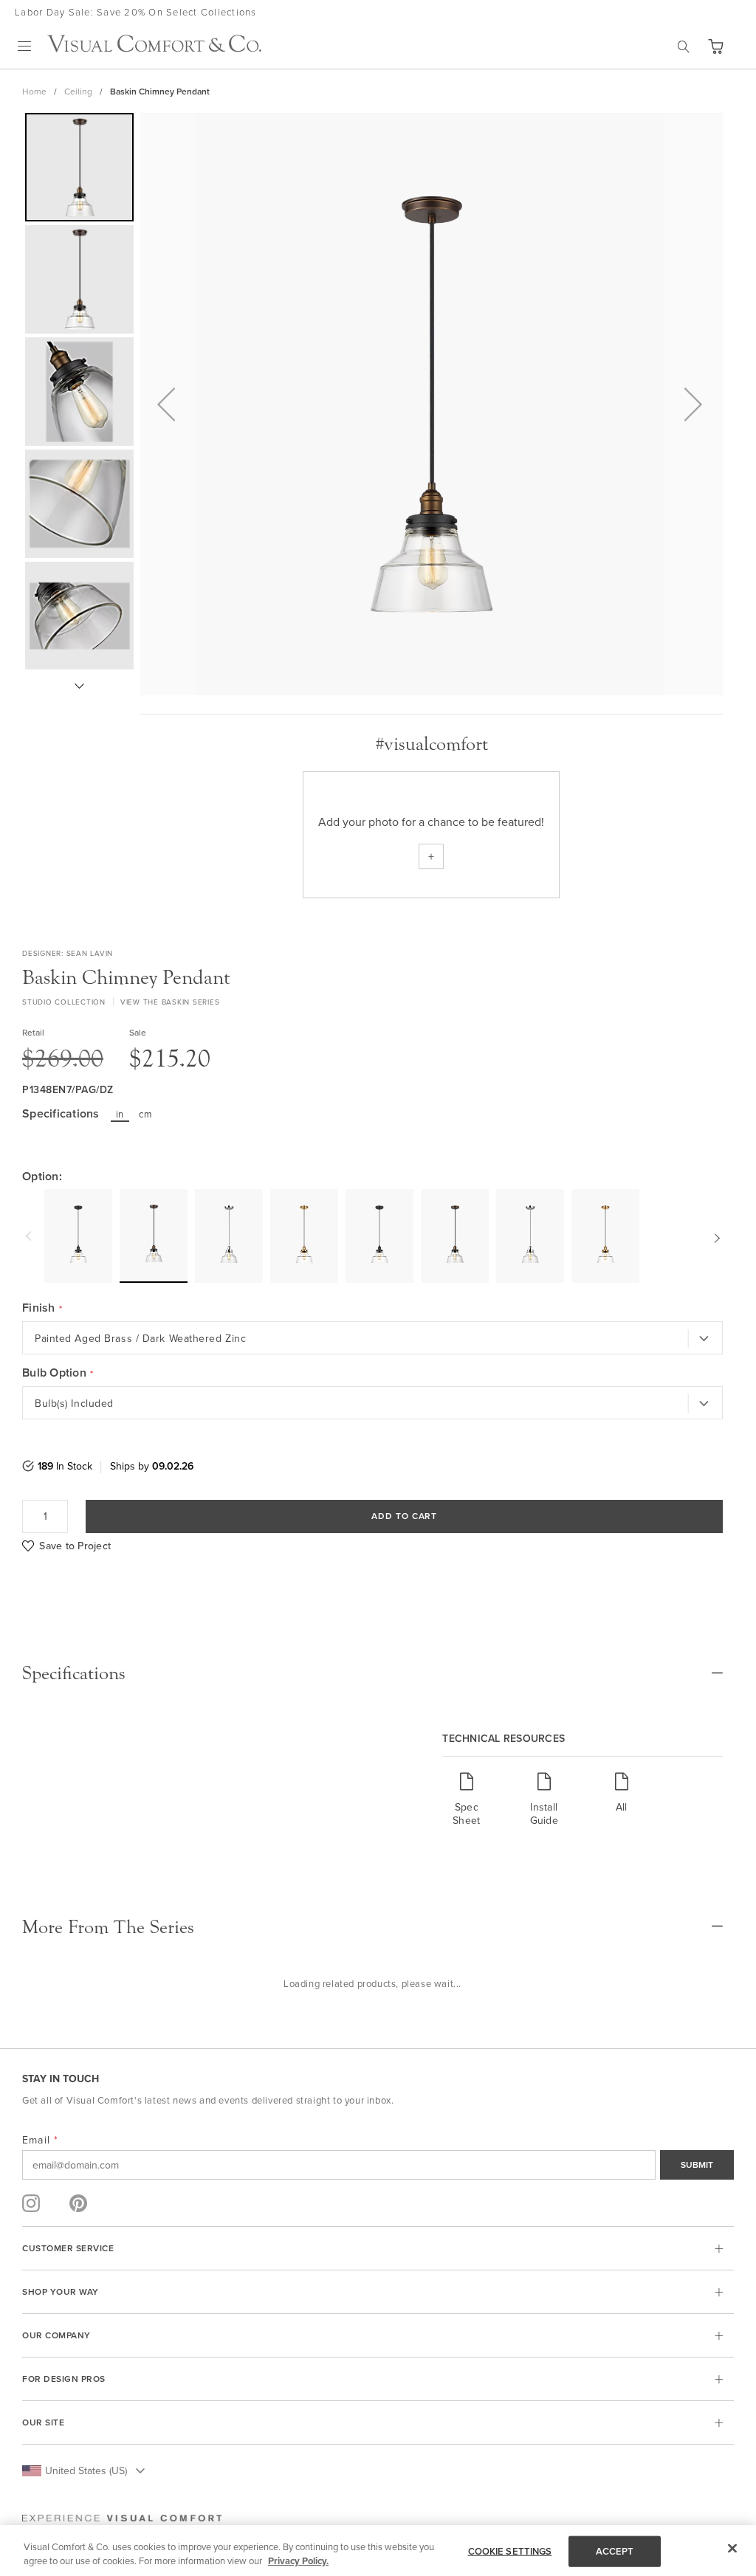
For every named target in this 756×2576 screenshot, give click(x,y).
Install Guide (544, 1813)
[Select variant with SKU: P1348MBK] (379, 1236)
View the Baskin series (170, 1002)
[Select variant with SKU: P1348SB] (605, 1236)
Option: (42, 1177)
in (120, 1114)
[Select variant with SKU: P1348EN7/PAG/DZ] (154, 1235)
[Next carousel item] (715, 1236)
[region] (378, 2551)
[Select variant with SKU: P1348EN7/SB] (304, 1236)
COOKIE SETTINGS (510, 2551)
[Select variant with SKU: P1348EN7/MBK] (78, 1236)
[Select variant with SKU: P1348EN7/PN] (229, 1236)
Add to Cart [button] (405, 1516)
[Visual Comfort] (154, 48)
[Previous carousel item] (30, 1236)
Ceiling (78, 91)
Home (34, 91)
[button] (715, 47)
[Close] (732, 2549)
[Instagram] (31, 2203)
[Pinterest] (78, 2203)
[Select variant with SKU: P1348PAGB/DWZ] (455, 1236)
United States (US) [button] (86, 2470)
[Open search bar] (684, 47)
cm (145, 1114)
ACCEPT (615, 2551)
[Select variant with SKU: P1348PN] (530, 1236)
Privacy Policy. (298, 2561)
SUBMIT (697, 2165)
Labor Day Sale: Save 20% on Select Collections (136, 12)
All (622, 1807)
